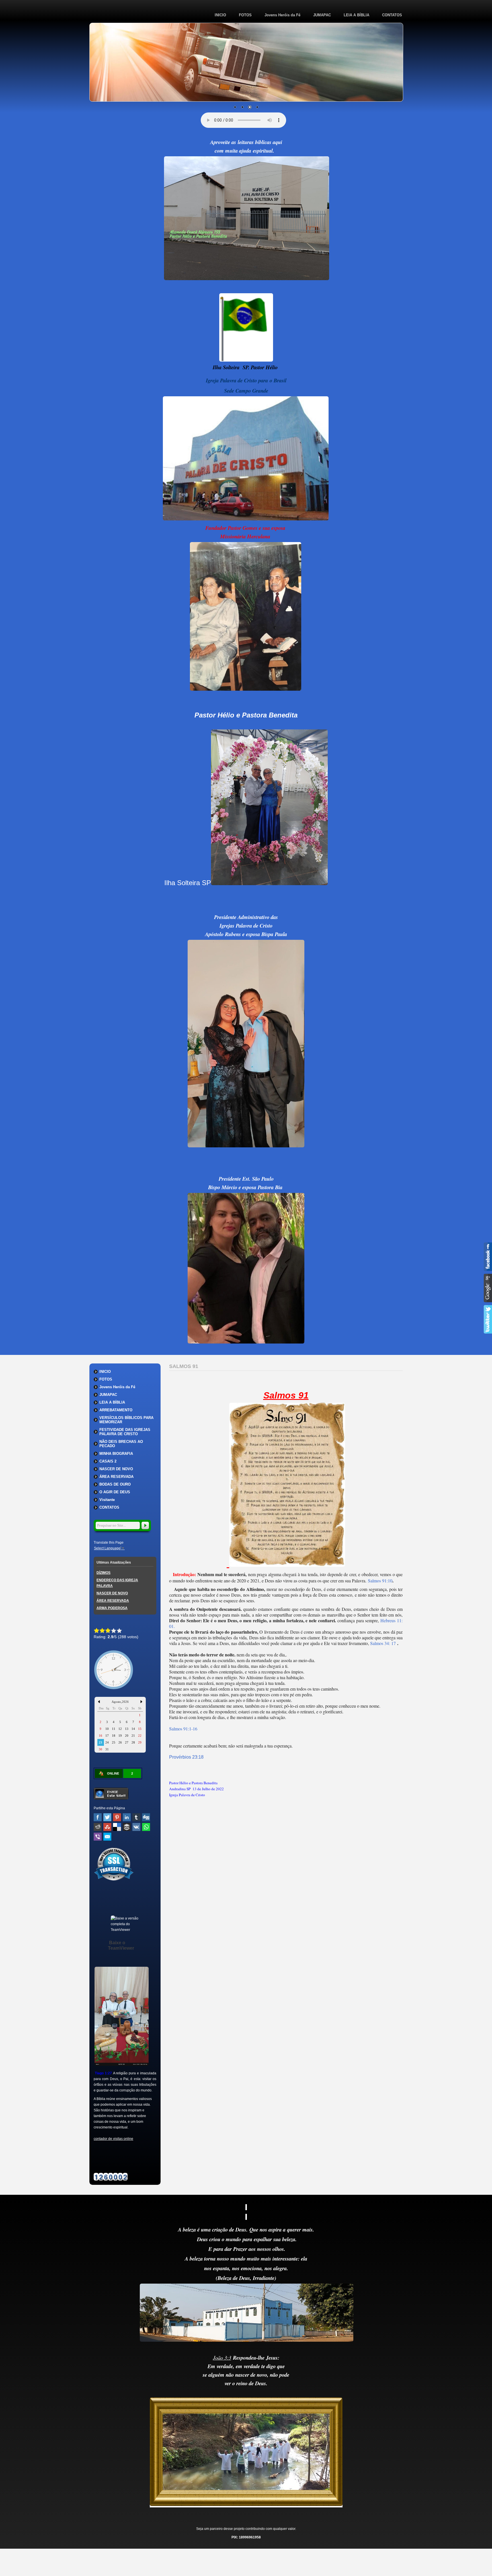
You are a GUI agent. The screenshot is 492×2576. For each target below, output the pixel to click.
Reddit (98, 1827)
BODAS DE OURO (115, 1484)
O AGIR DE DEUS (115, 1492)
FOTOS (245, 15)
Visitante (107, 1500)
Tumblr (136, 1817)
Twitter (107, 1817)
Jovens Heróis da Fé (282, 15)
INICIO (220, 15)
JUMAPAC (322, 15)
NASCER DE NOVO (116, 1469)
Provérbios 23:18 (186, 1757)
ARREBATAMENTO (116, 1410)
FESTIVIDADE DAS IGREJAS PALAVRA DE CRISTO (125, 1432)
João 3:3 (222, 2357)
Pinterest (117, 1817)
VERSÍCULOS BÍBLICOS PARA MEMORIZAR (126, 1420)
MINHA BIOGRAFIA (116, 1454)
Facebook (98, 1817)
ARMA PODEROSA (112, 1608)
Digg (146, 1817)
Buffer (127, 1827)
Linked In (127, 1817)
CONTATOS (392, 15)
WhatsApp (146, 1827)
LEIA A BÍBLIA (356, 15)
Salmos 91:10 (380, 1581)
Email (107, 1837)
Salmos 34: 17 (384, 1643)
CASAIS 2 (108, 1461)
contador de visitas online (113, 2139)
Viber (98, 1837)
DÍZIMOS (103, 1573)
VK (136, 1827)
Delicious (117, 1827)
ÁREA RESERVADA (116, 1477)
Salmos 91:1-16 (183, 1729)
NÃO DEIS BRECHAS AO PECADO (121, 1444)
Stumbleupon (107, 1827)
